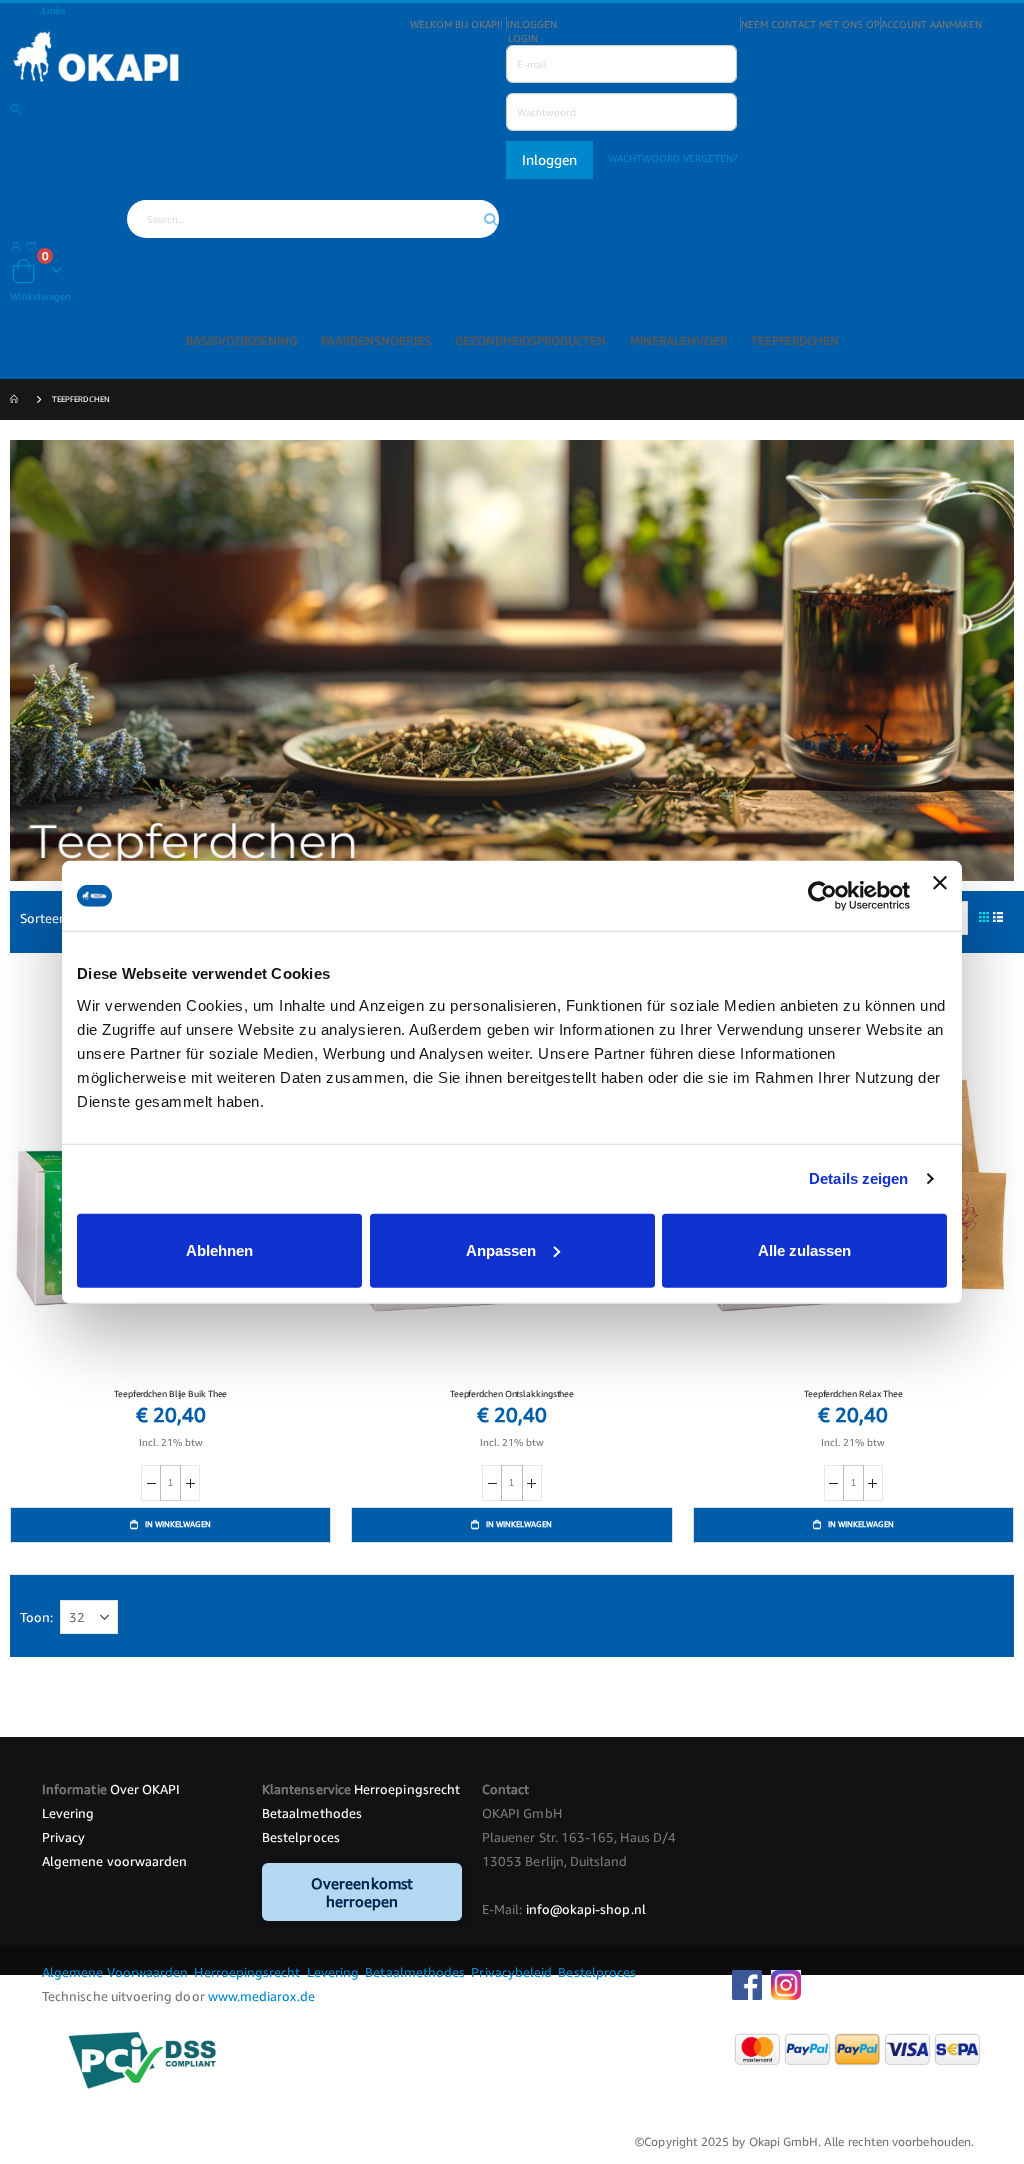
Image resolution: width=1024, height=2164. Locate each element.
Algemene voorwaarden (114, 1861)
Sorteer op (51, 918)
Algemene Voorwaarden (116, 1972)
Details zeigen (858, 1178)
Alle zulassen (804, 1249)
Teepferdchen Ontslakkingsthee (512, 1393)
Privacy (63, 1837)
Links (53, 10)
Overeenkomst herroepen (362, 1892)
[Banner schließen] (940, 896)
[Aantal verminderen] (151, 1483)
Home (17, 400)
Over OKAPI (145, 1789)
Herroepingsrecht (407, 1789)
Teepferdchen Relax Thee (853, 1393)
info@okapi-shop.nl (586, 1909)
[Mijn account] (16, 246)
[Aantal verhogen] (190, 1483)
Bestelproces (301, 1837)
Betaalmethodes (312, 1813)
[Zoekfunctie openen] (16, 109)
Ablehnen (219, 1249)
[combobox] (313, 219)
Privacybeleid (511, 1972)
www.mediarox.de (261, 1996)
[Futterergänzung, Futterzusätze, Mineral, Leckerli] (512, 59)
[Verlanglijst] (31, 246)
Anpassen (501, 1249)
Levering (68, 1813)
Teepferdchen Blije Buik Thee (170, 1393)
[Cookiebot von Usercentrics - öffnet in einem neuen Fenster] (822, 896)
